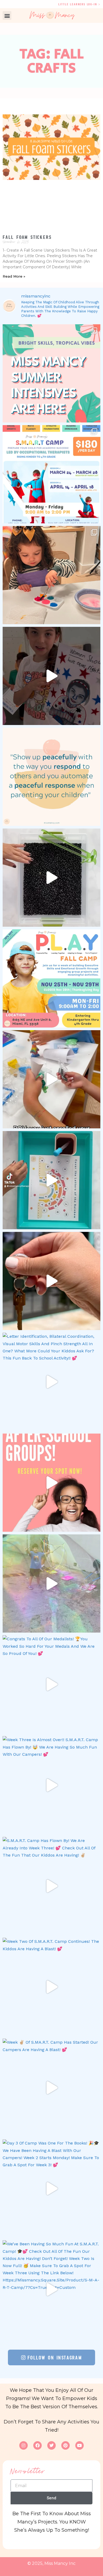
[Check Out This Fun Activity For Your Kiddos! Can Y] (51, 1180)
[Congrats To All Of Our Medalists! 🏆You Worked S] (51, 1684)
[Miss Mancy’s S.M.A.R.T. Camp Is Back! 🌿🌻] (51, 474)
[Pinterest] (65, 2445)
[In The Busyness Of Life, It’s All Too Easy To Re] (51, 777)
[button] (7, 16)
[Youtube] (79, 2445)
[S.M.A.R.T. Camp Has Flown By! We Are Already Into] (51, 1886)
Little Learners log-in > (79, 4)
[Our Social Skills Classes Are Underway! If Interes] (51, 1079)
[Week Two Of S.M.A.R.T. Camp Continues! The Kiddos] (51, 1987)
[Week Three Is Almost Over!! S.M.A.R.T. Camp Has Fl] (51, 1785)
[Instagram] (24, 2445)
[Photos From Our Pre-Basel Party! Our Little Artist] (51, 575)
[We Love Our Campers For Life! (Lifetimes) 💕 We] (51, 1583)
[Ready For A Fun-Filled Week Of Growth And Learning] (51, 978)
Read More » (14, 276)
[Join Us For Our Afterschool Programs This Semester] (51, 1483)
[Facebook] (38, 2445)
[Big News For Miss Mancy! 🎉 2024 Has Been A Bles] (51, 1281)
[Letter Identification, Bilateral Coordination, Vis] (51, 1382)
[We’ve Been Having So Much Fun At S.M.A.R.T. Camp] (51, 2289)
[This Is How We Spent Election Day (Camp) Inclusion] (51, 676)
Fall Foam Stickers (27, 237)
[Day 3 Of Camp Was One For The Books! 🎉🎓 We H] (51, 2189)
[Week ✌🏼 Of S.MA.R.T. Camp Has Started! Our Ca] (51, 2088)
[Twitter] (51, 2445)
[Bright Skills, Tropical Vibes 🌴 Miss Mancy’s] (51, 373)
